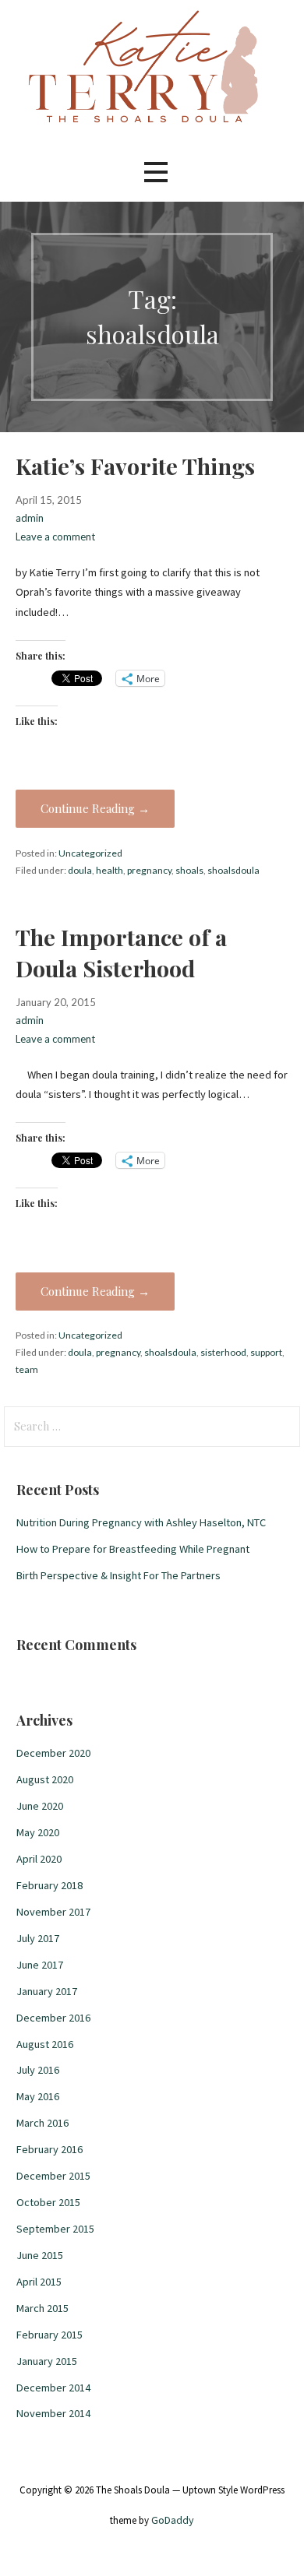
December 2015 (53, 2176)
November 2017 (53, 1912)
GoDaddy (173, 2520)
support (266, 1352)
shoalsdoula (233, 870)
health (110, 870)
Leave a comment (55, 537)
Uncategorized (90, 853)
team (27, 1369)
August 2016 (45, 2044)
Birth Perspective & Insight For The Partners (118, 1575)
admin (30, 518)
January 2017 (47, 1991)
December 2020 (53, 1753)
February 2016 (49, 2149)
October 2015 (48, 2202)
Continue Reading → (95, 808)
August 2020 (45, 1779)
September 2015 (55, 2229)
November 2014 (53, 2413)
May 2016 (38, 2096)
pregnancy (149, 870)
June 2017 (40, 1965)
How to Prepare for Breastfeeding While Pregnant (133, 1549)
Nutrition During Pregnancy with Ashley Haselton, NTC (141, 1522)
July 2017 (38, 1938)
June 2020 (40, 1806)
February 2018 (49, 1885)
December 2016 (53, 2018)
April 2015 (39, 2282)
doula (80, 870)
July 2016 (38, 2070)
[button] (156, 172)
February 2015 (49, 2335)
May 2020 (38, 1832)
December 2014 (53, 2388)
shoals (189, 870)
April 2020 (39, 1859)
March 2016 (42, 2123)
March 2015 (42, 2308)
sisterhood (223, 1352)
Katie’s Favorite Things (135, 466)
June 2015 (40, 2255)
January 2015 (47, 2361)
